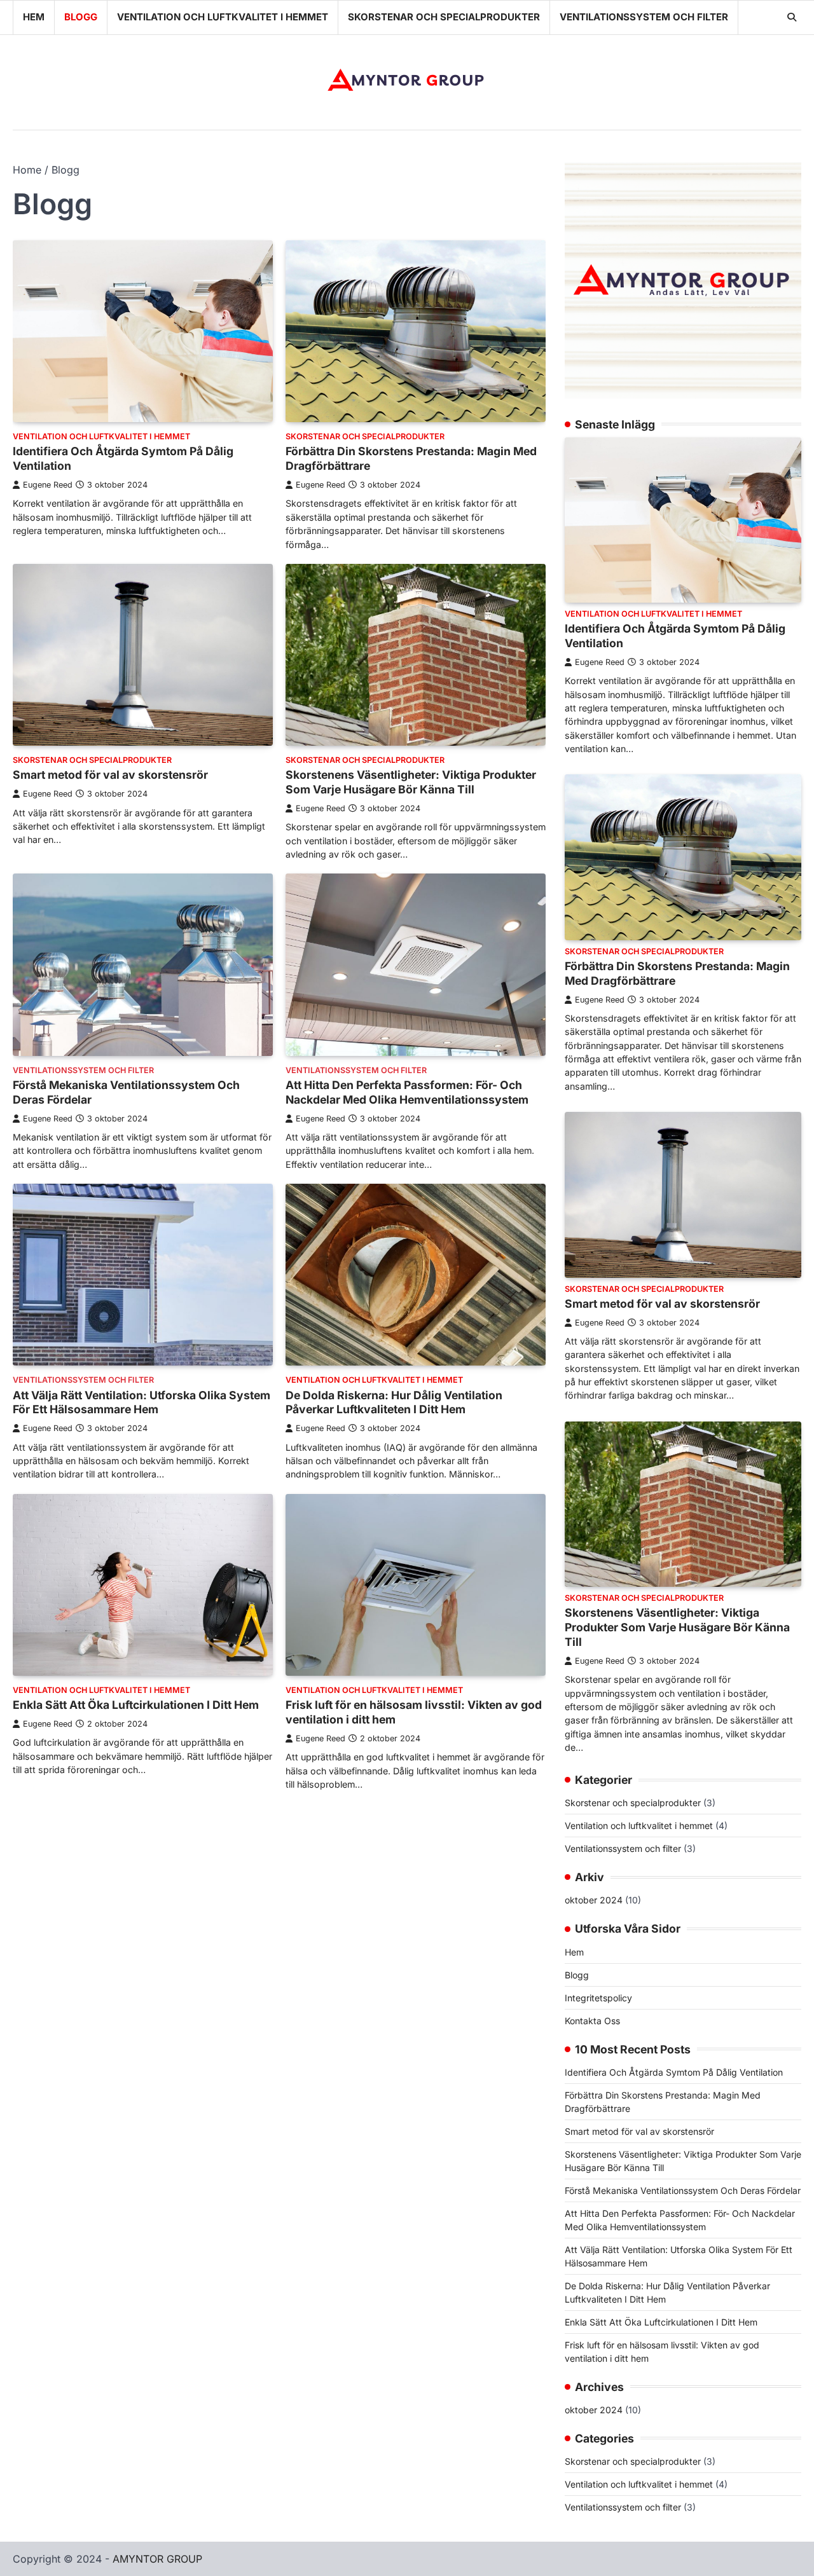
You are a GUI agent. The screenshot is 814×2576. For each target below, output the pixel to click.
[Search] (792, 17)
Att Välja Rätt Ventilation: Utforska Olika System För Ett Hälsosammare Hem (141, 1402)
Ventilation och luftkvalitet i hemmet (223, 17)
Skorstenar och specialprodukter (444, 17)
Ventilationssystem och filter (644, 17)
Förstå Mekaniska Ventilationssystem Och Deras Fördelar (683, 2190)
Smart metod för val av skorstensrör (110, 775)
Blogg (81, 17)
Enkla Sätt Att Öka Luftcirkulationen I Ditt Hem (136, 1705)
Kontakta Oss (592, 2021)
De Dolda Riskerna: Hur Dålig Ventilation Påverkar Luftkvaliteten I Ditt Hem (394, 1402)
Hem (34, 17)
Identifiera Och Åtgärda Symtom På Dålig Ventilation (674, 2072)
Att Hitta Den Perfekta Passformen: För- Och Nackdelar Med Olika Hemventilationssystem (407, 1092)
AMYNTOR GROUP (157, 2559)
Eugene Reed (48, 485)
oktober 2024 (594, 1900)
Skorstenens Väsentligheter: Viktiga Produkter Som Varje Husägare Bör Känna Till (411, 782)
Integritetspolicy (598, 1998)
